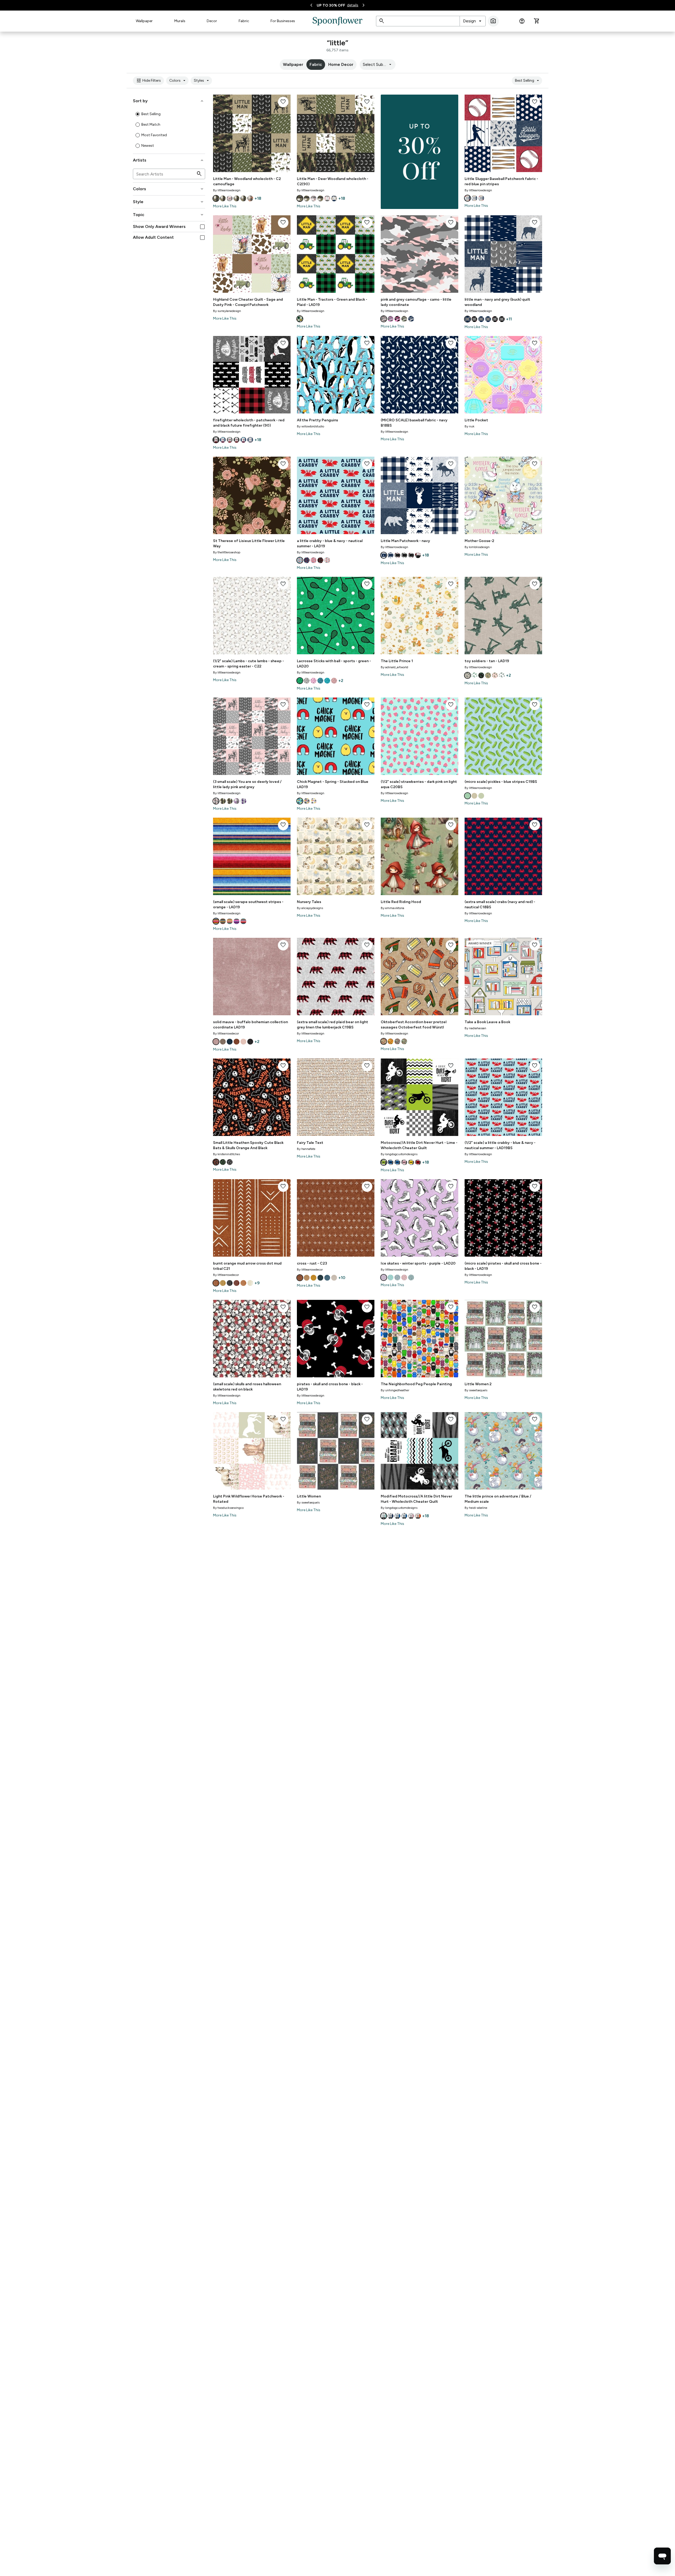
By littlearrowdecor (226, 1033)
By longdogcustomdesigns (399, 1154)
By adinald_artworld (394, 667)
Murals (180, 21)
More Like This (225, 206)
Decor (212, 21)
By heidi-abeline (476, 1508)
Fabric (244, 21)
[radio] (138, 114)
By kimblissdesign (477, 547)
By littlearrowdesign (227, 190)
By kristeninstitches (226, 1154)
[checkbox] (202, 227)
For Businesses (283, 21)
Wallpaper (144, 21)
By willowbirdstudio (310, 426)
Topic (169, 215)
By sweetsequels (476, 1390)
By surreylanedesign (227, 311)
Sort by (169, 101)
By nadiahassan (475, 1028)
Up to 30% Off (331, 5)
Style (169, 202)
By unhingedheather (395, 1390)
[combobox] (473, 21)
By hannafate (306, 1149)
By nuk (469, 426)
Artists (169, 160)
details (353, 5)
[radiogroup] (169, 130)
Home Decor (341, 64)
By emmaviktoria (392, 908)
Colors (178, 81)
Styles (202, 81)
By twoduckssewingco (228, 1508)
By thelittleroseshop (227, 552)
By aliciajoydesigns (310, 908)
